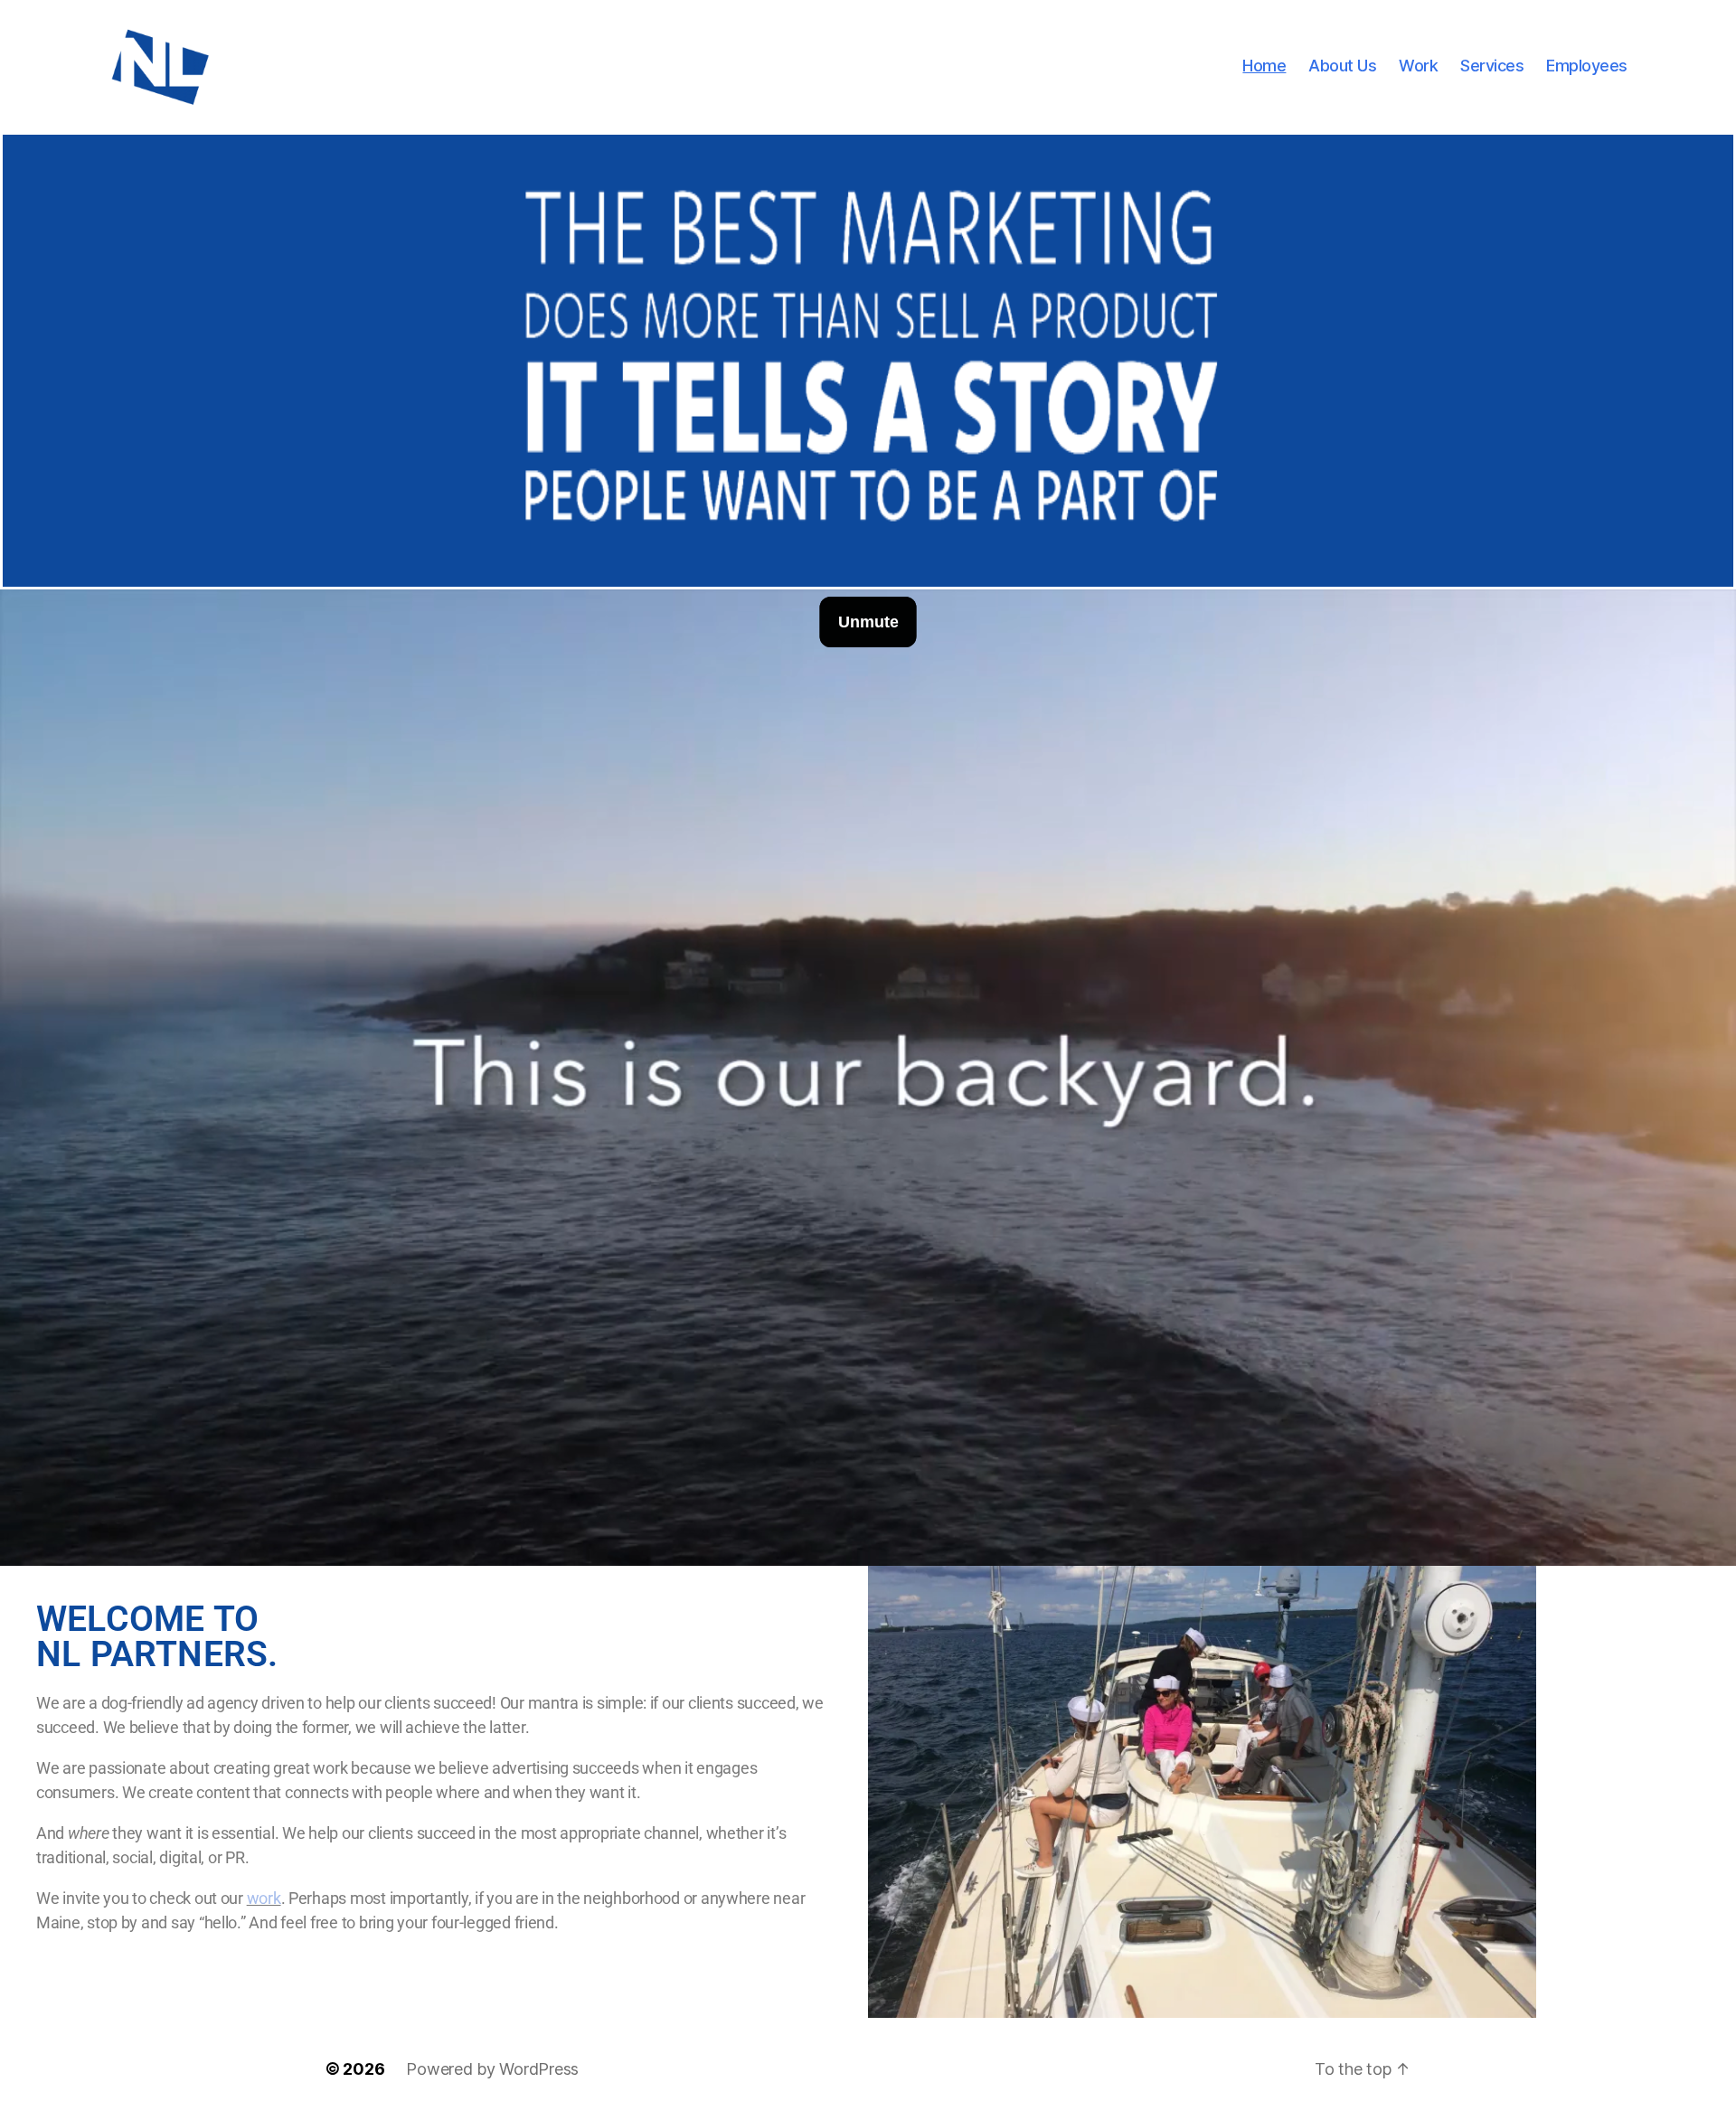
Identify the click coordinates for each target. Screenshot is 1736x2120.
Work (1418, 66)
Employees (1587, 66)
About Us (1342, 66)
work (264, 1898)
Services (1492, 66)
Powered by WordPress (492, 2069)
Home (1264, 66)
